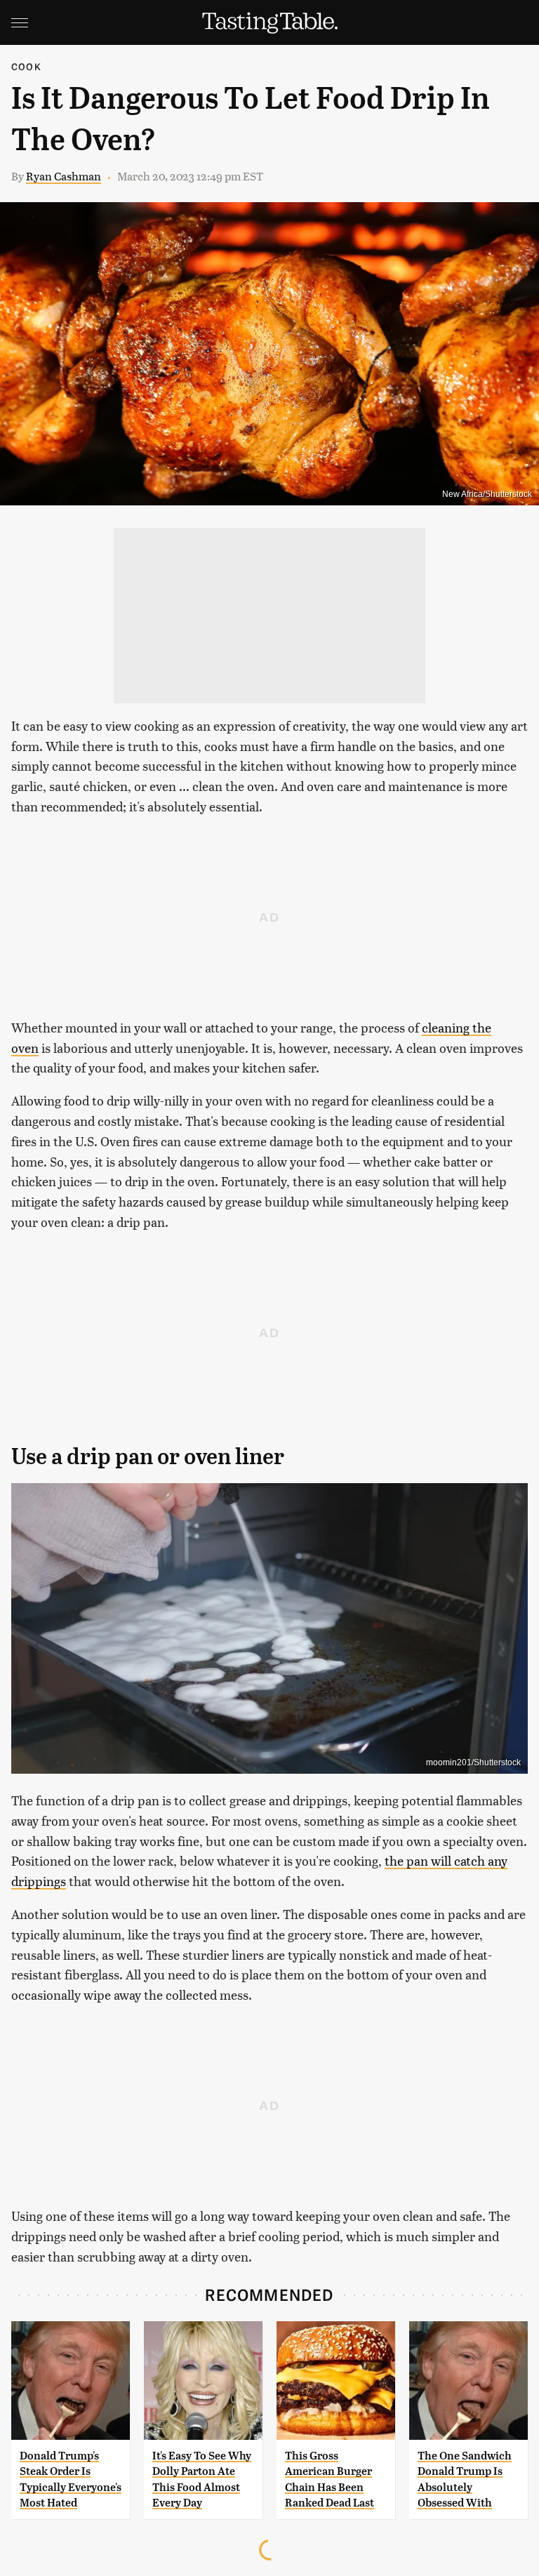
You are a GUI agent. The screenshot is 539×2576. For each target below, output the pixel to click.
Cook (26, 66)
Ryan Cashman (64, 176)
